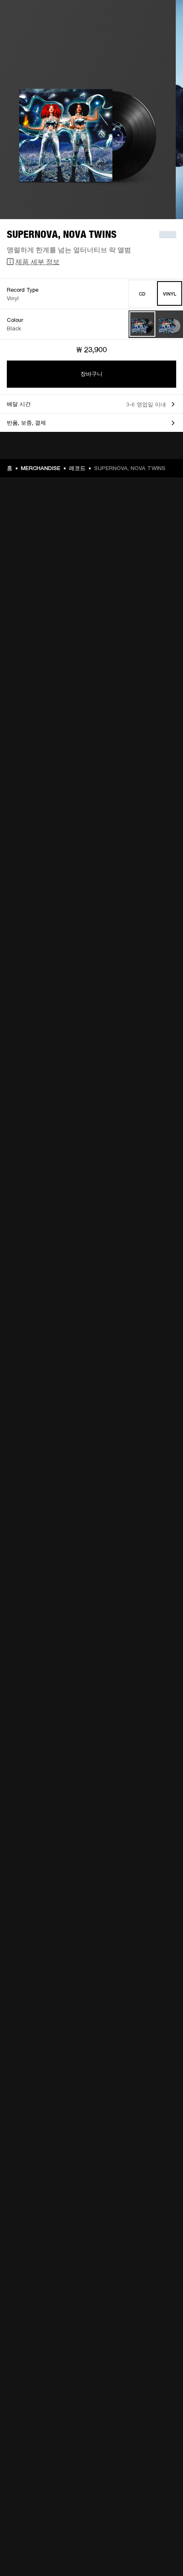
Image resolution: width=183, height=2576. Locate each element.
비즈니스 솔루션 (135, 18)
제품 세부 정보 (37, 261)
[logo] (34, 34)
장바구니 (91, 374)
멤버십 (166, 18)
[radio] (142, 294)
